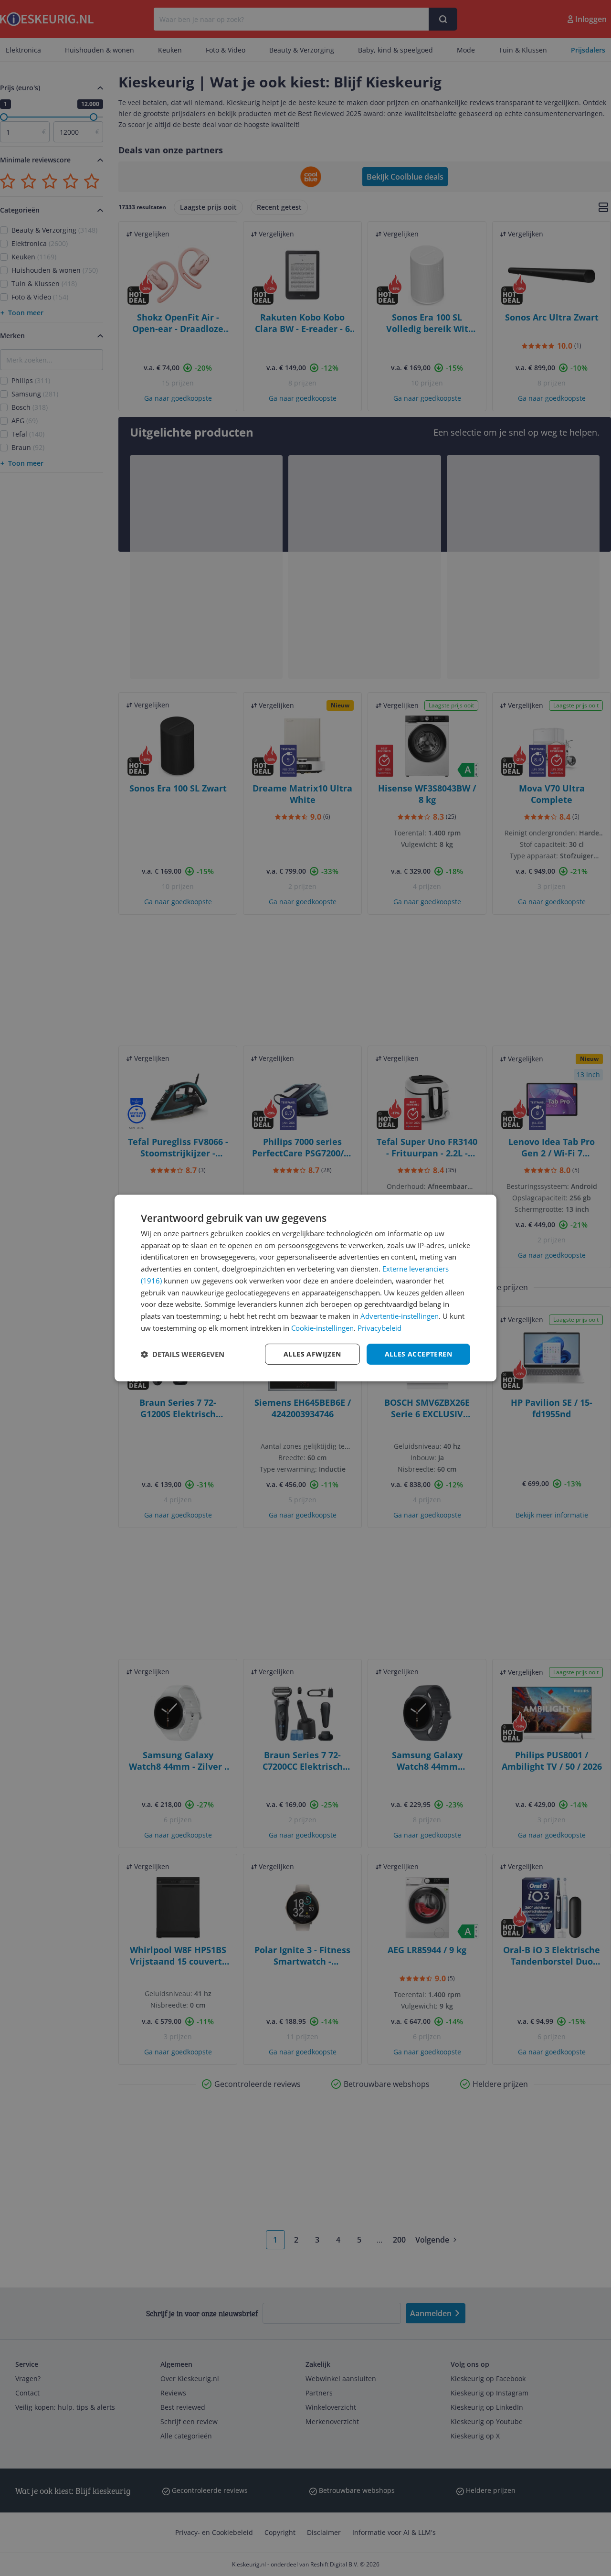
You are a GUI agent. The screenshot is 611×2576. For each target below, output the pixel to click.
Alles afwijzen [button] (312, 1354)
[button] (183, 1354)
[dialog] (305, 1288)
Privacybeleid (379, 1328)
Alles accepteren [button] (418, 1354)
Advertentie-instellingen (400, 1316)
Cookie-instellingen (322, 1328)
